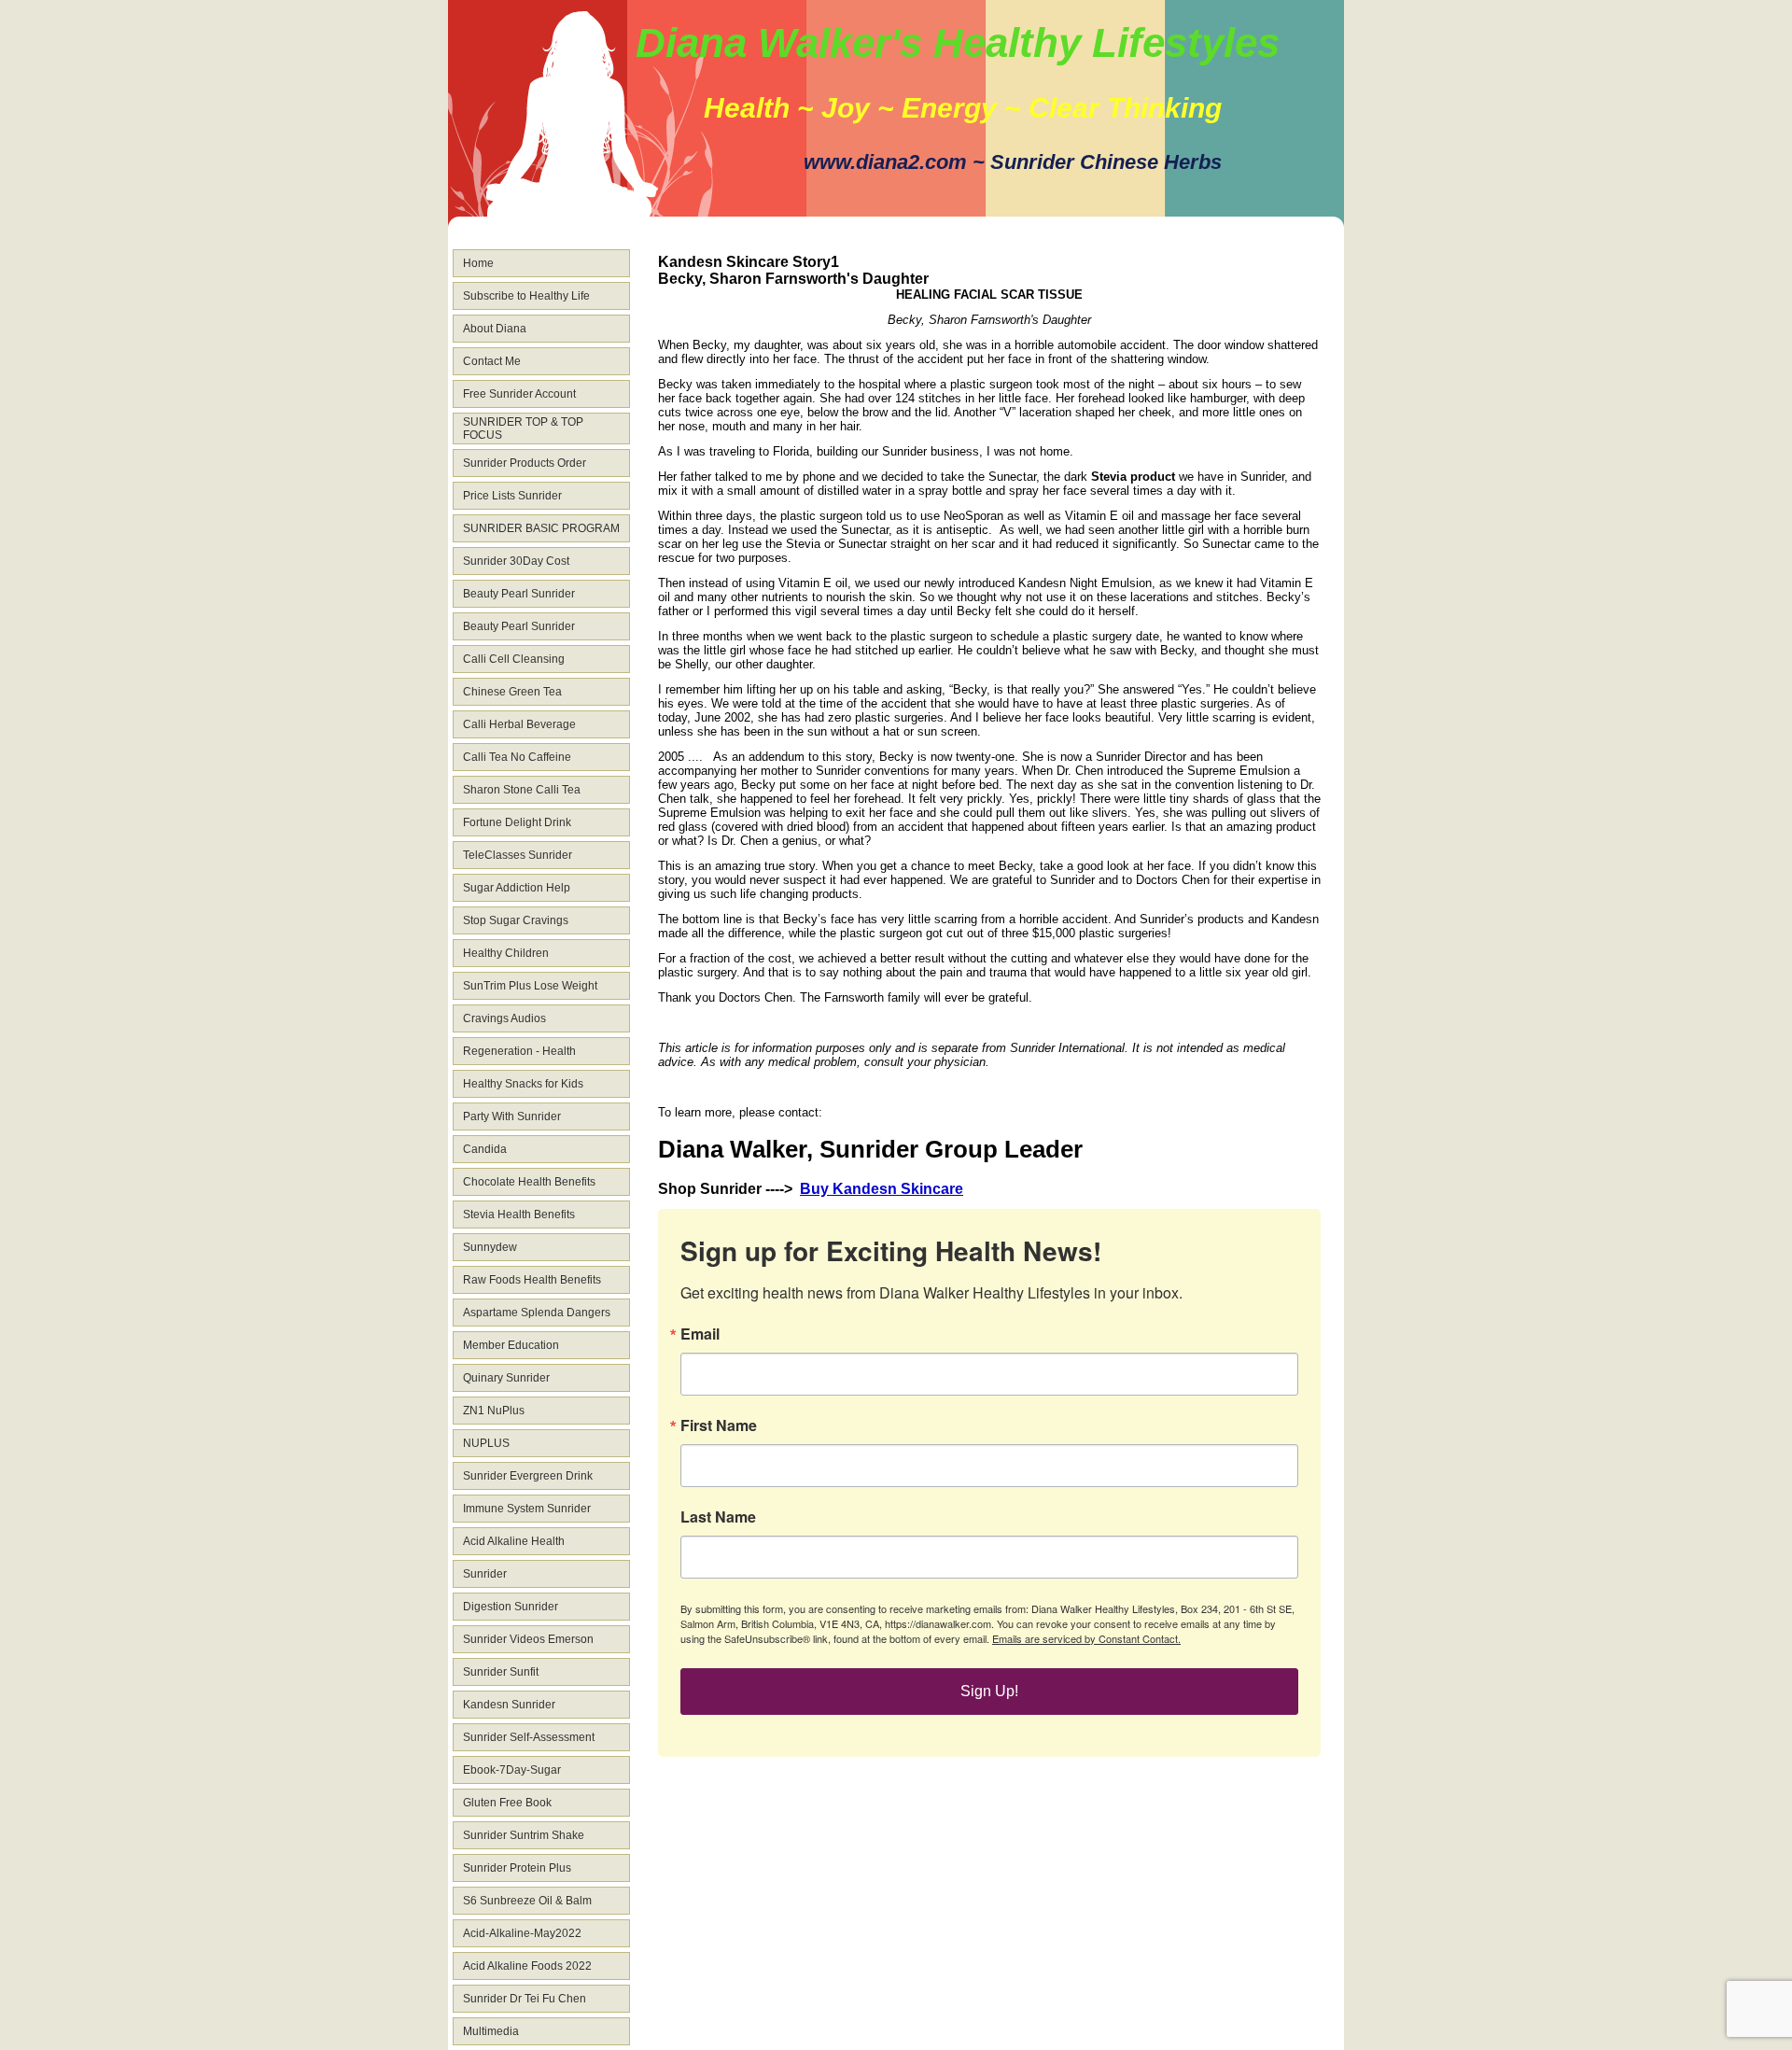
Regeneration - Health (519, 1051)
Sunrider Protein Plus (517, 1868)
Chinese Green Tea (512, 692)
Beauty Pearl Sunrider (519, 594)
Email (700, 1334)
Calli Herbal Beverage (519, 724)
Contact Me (492, 361)
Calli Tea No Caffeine (517, 757)
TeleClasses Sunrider (518, 855)
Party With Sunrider (512, 1116)
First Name (719, 1425)
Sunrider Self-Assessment (529, 1737)
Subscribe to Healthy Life (526, 296)
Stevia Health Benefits (519, 1215)
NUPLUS (486, 1443)
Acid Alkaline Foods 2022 (527, 1966)
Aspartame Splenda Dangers (537, 1313)
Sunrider (485, 1574)
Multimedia (491, 2031)
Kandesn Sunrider (509, 1705)
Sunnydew (490, 1247)
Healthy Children (506, 953)
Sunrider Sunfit (501, 1672)
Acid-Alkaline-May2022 (522, 1933)
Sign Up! (989, 1691)
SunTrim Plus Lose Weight (530, 986)
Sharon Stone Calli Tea (522, 790)
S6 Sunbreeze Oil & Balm (527, 1901)
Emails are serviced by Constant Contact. (1086, 1638)
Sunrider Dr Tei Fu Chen (525, 1999)
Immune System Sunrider (527, 1509)
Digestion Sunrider (511, 1607)
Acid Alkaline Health (514, 1541)
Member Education (511, 1345)
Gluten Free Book (507, 1803)
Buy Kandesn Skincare (882, 1189)
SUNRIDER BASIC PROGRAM (541, 528)
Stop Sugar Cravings (516, 920)
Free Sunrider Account (519, 394)
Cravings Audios (504, 1018)
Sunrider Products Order (525, 463)
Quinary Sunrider (506, 1378)
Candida (485, 1149)
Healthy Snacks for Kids (523, 1084)
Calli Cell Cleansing (514, 659)
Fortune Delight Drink (517, 822)
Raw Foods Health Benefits (532, 1280)
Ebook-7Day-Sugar (512, 1770)
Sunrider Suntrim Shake (524, 1835)
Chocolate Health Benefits (529, 1182)
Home (478, 263)
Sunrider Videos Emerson (528, 1639)
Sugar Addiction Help (517, 888)
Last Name (718, 1517)
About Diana (495, 329)
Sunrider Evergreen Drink (528, 1476)
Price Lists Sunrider (512, 496)
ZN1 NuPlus (494, 1411)
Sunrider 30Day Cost (516, 561)
